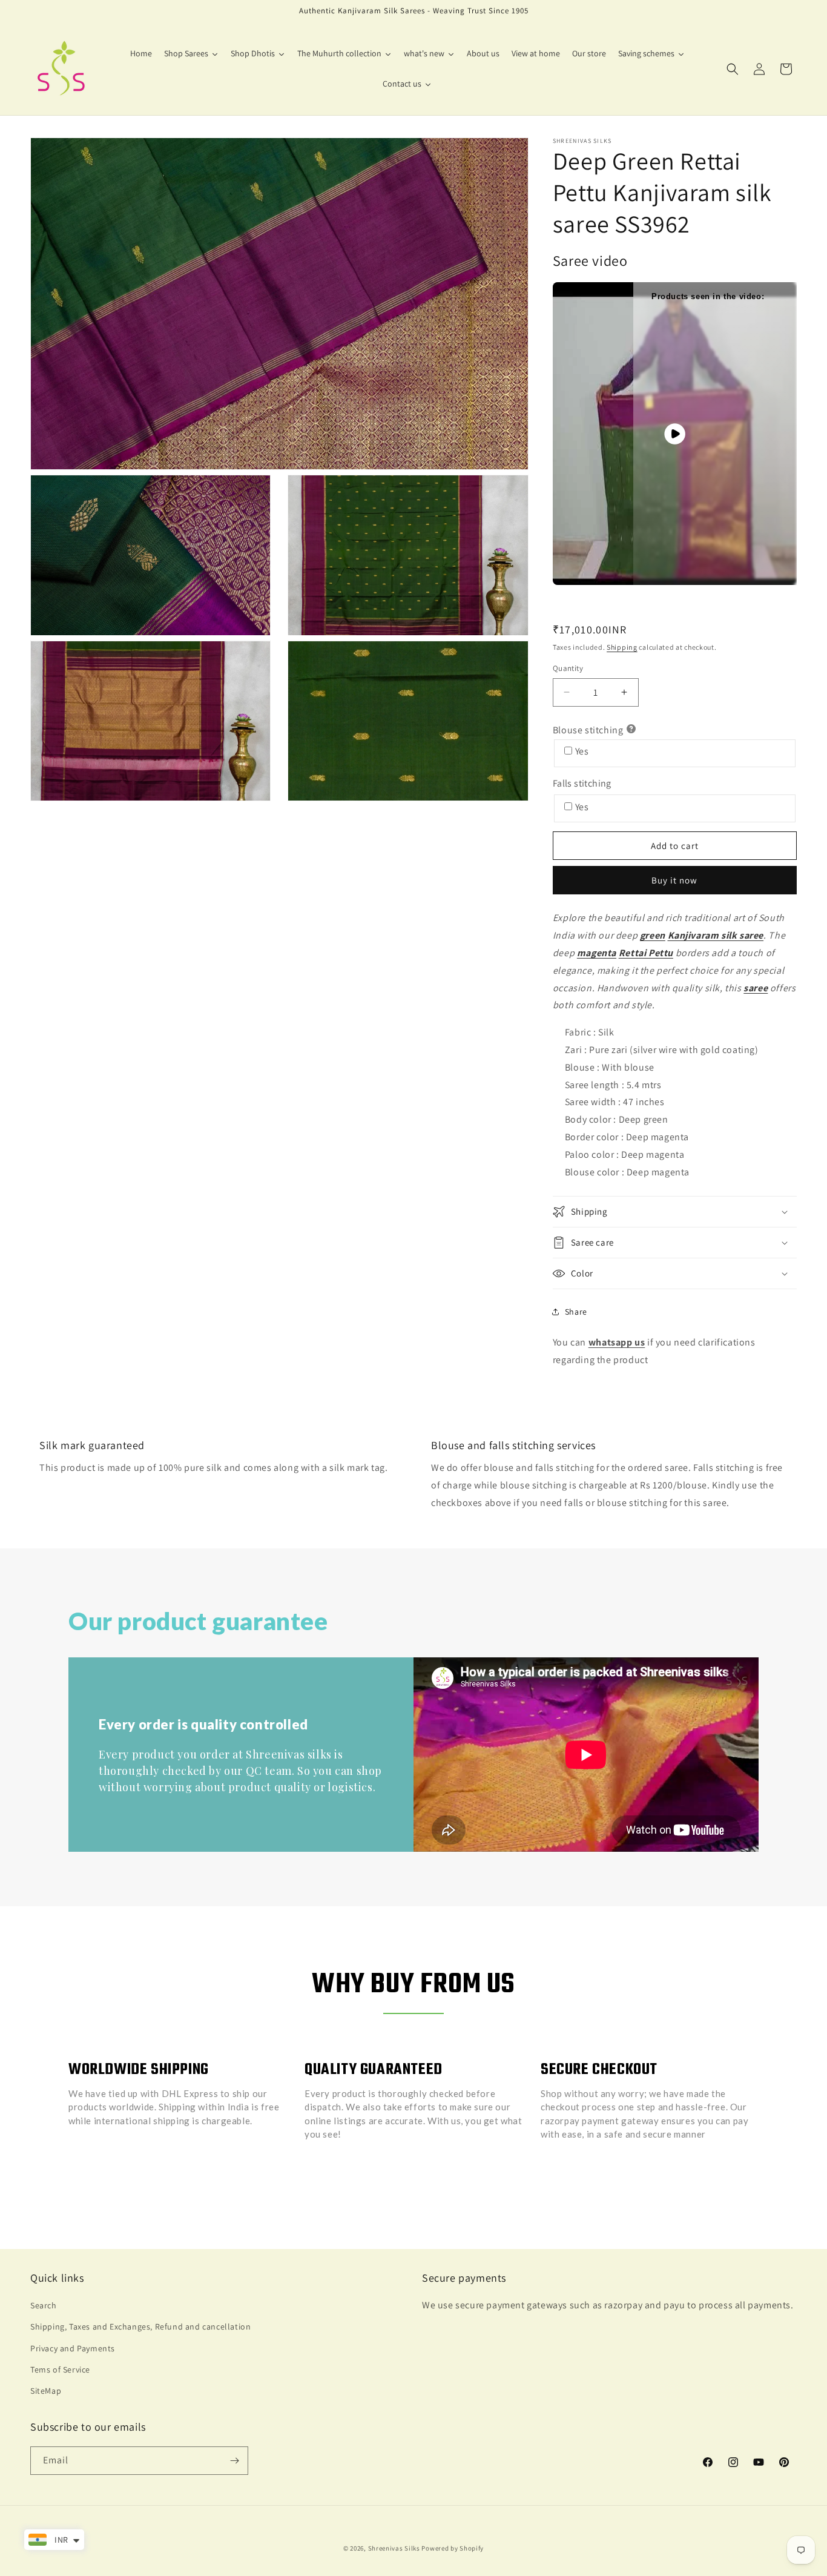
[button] (733, 69)
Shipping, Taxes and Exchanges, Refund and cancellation (140, 2327)
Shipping (622, 647)
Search (44, 2305)
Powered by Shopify (453, 2548)
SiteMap (46, 2391)
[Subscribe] (234, 2461)
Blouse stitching (588, 730)
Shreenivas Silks (394, 2548)
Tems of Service (60, 2370)
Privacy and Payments (73, 2348)
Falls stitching (582, 783)
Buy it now (674, 880)
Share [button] (576, 1312)
